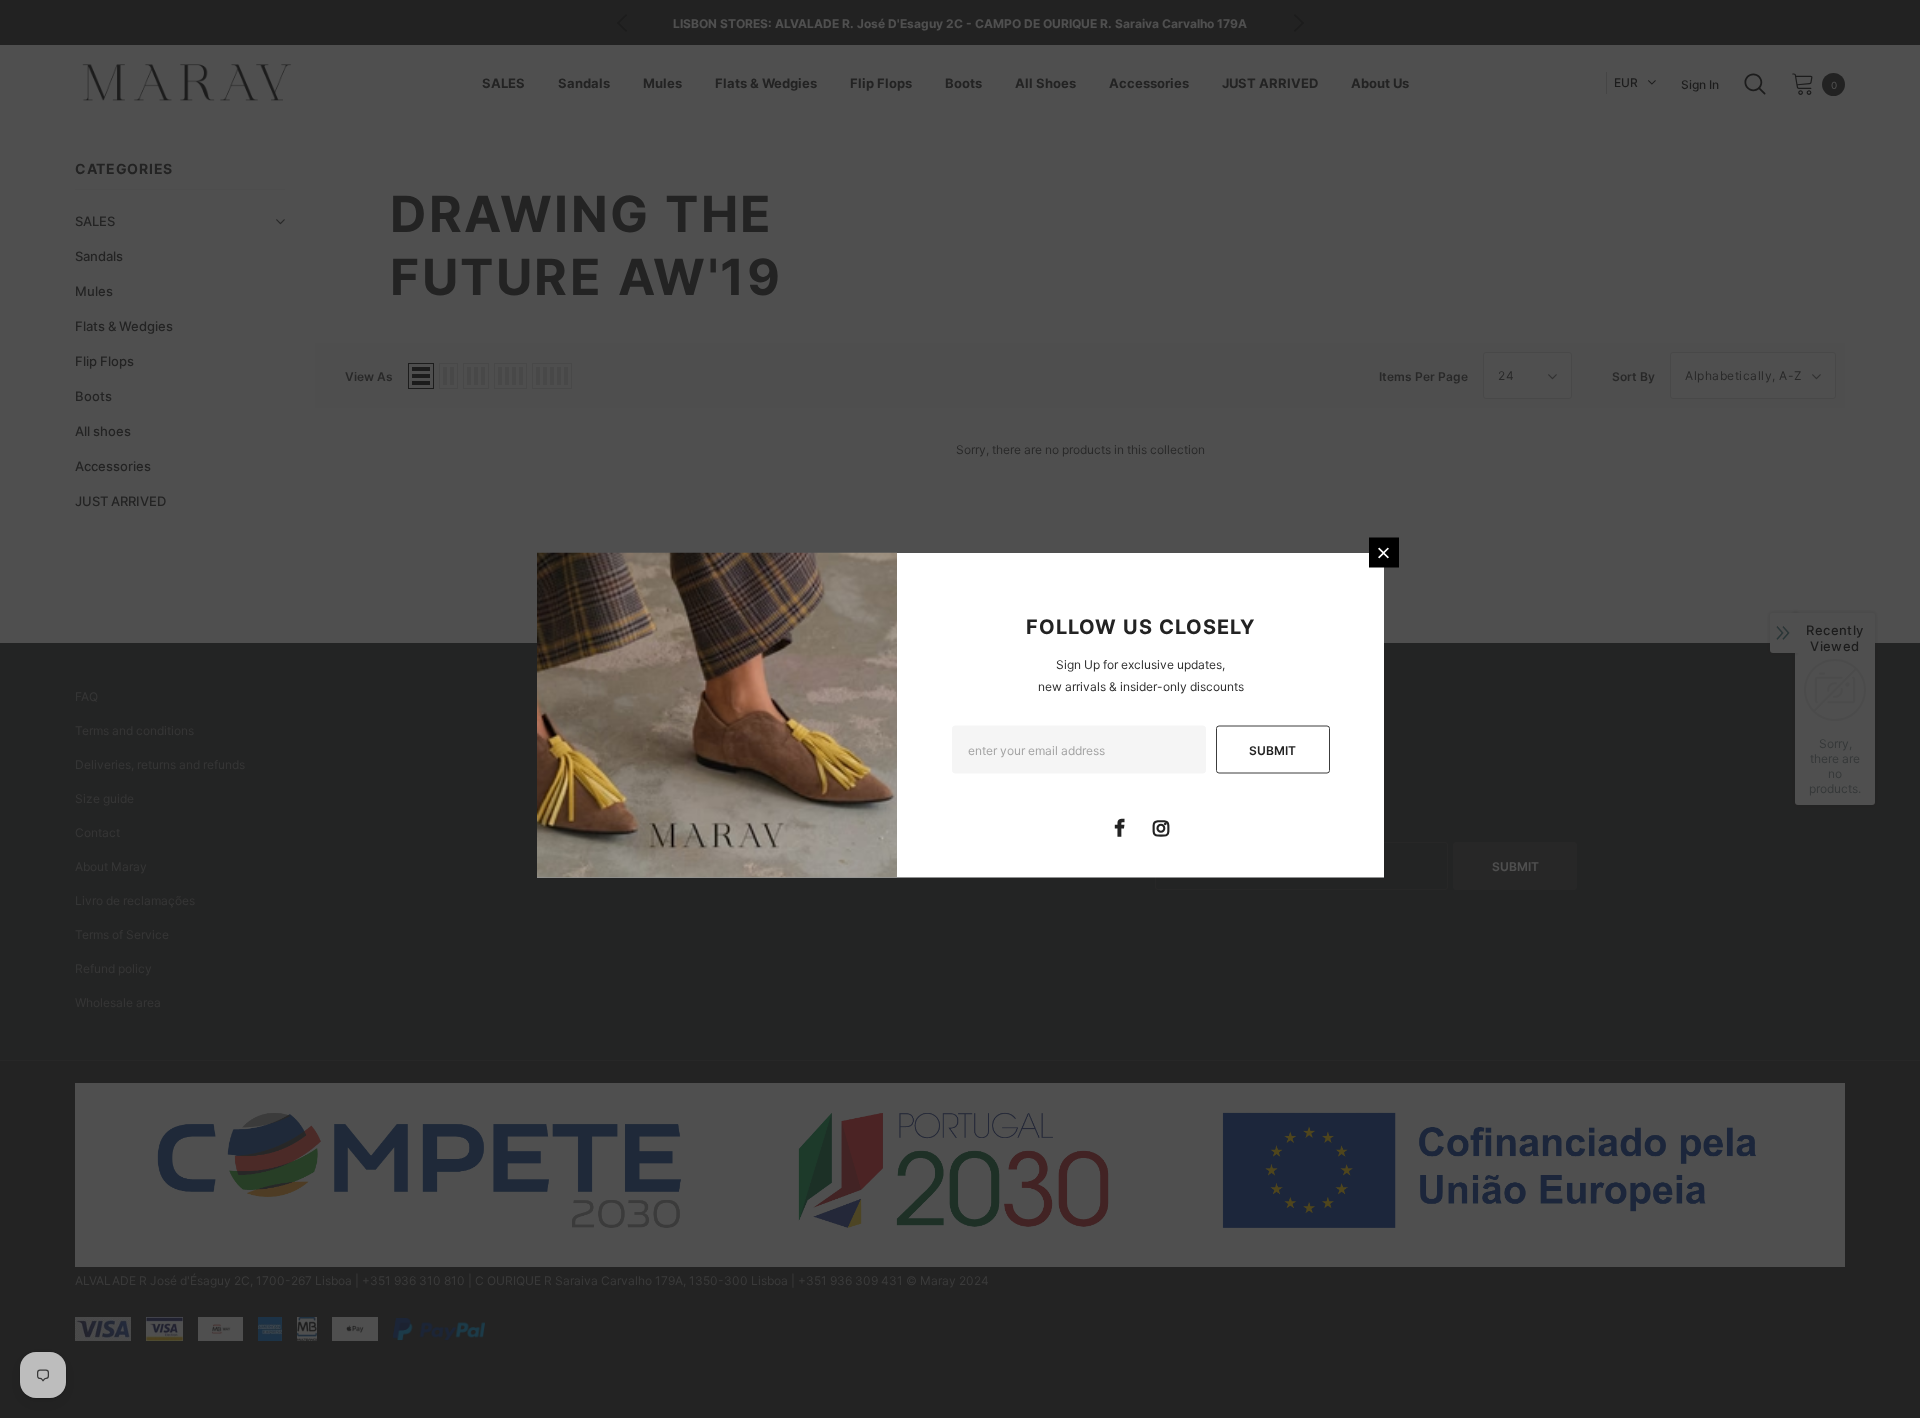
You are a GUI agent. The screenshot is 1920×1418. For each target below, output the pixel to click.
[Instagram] (1161, 827)
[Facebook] (1120, 827)
